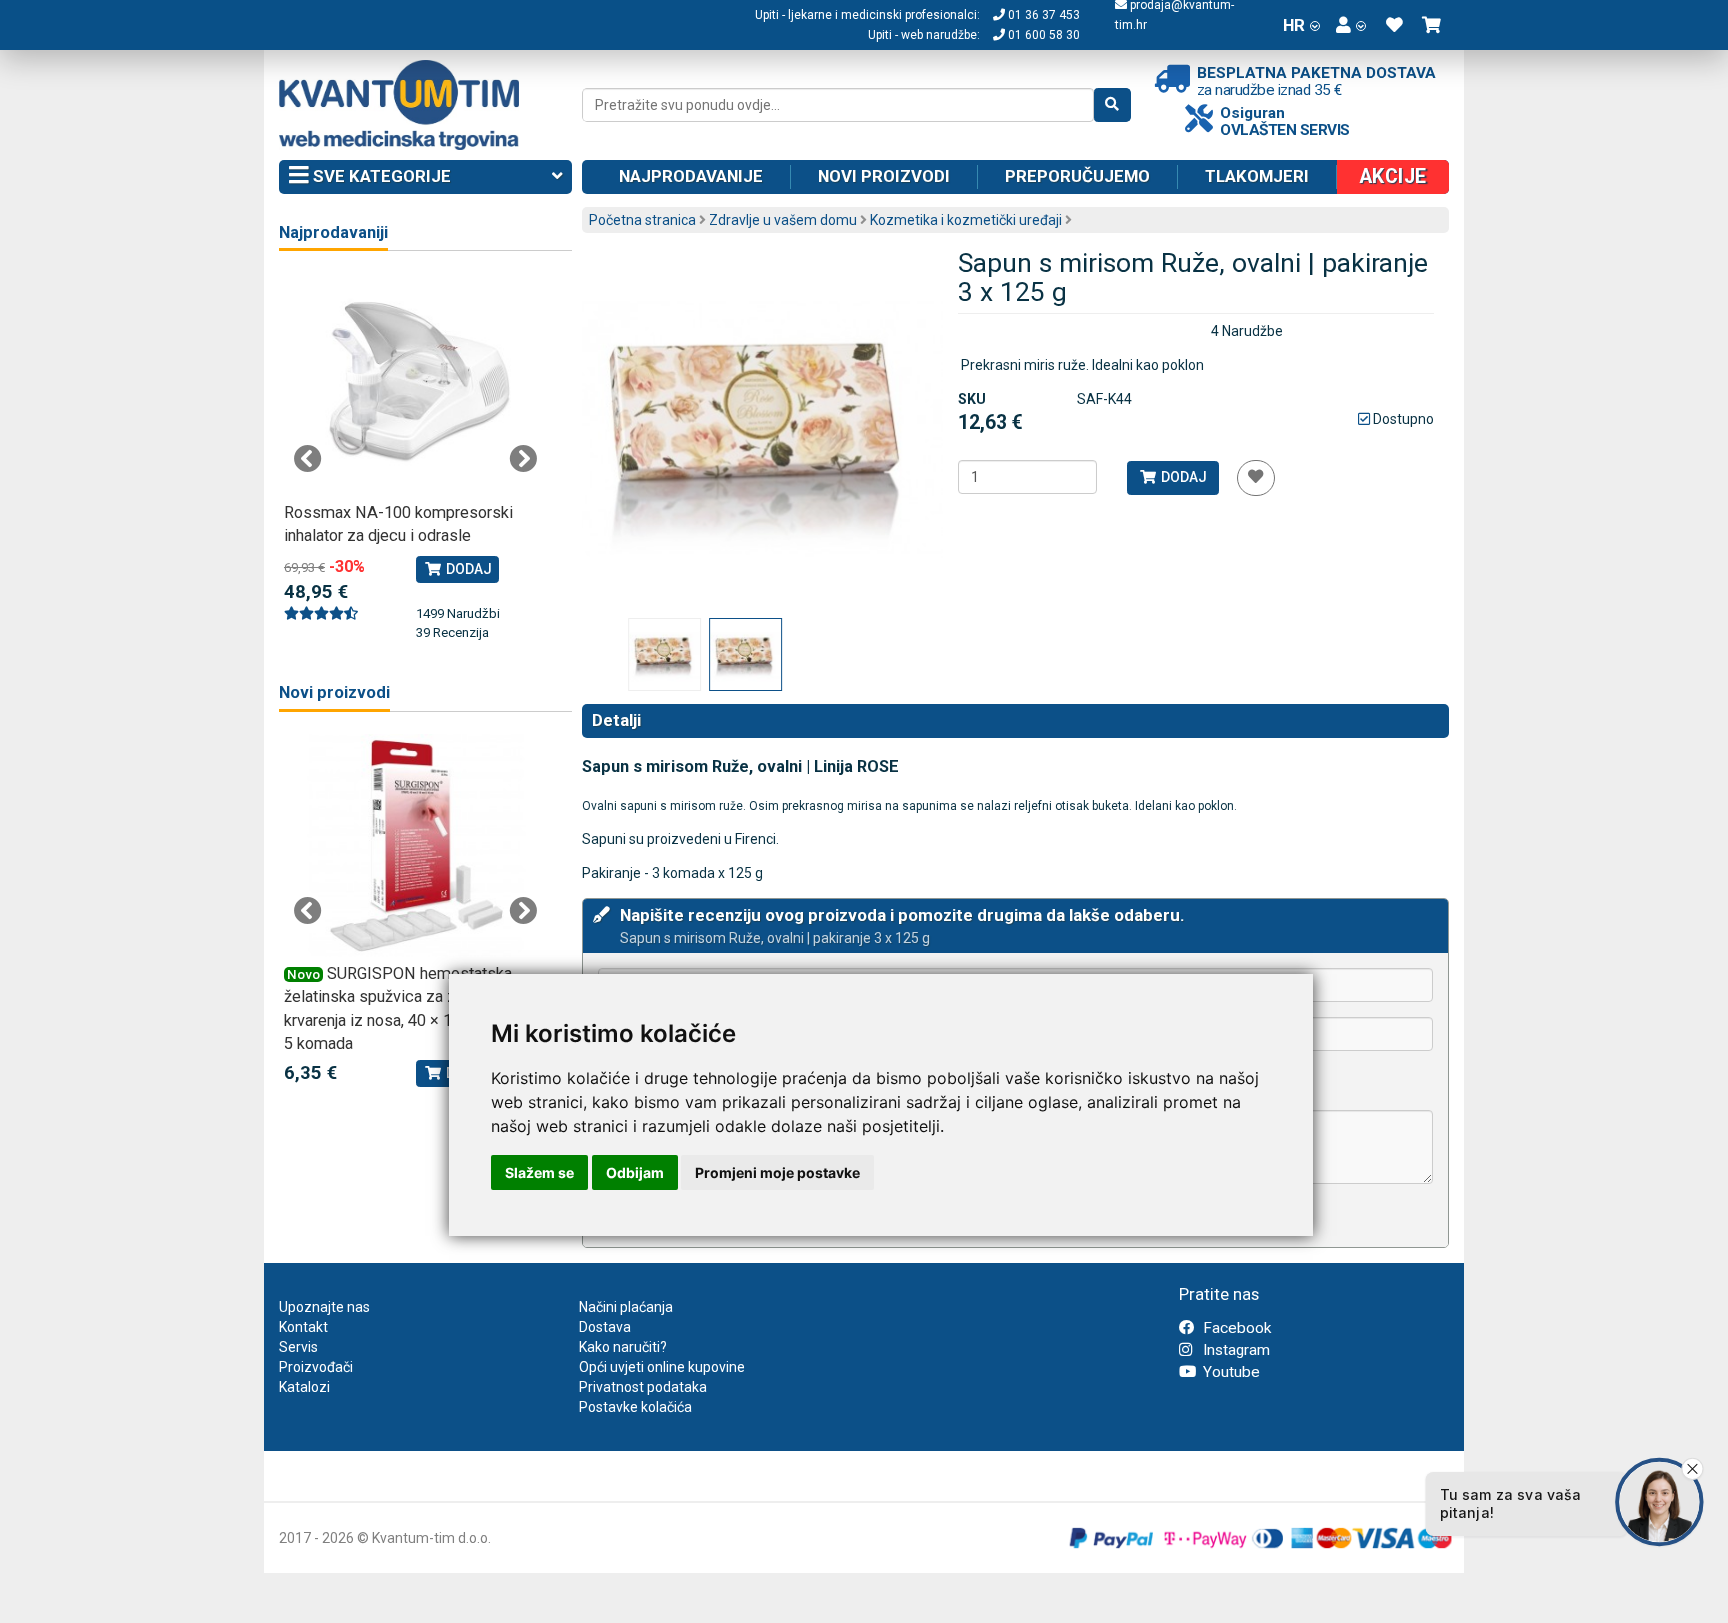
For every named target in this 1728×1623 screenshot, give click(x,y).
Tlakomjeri (1257, 176)
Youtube (1229, 1372)
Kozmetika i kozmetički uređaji (966, 220)
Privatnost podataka (643, 1387)
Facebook (1235, 1328)
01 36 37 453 (1042, 15)
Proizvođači (316, 1367)
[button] (1351, 25)
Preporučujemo (1077, 176)
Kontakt (303, 1327)
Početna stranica (642, 220)
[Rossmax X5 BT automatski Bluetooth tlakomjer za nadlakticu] (415, 384)
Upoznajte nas (324, 1307)
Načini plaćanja (626, 1307)
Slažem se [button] (539, 1172)
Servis (298, 1347)
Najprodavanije (691, 176)
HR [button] (1294, 25)
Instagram (1234, 1350)
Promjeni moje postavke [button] (777, 1172)
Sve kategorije (380, 176)
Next (523, 459)
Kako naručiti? (623, 1347)
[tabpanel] (415, 447)
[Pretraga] (1112, 105)
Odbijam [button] (635, 1172)
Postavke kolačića (635, 1407)
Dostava (605, 1327)
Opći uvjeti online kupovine (662, 1367)
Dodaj (1182, 477)
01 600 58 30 (1042, 35)
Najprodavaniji (333, 232)
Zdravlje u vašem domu (783, 220)
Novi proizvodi (884, 176)
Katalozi (304, 1387)
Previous (308, 459)
